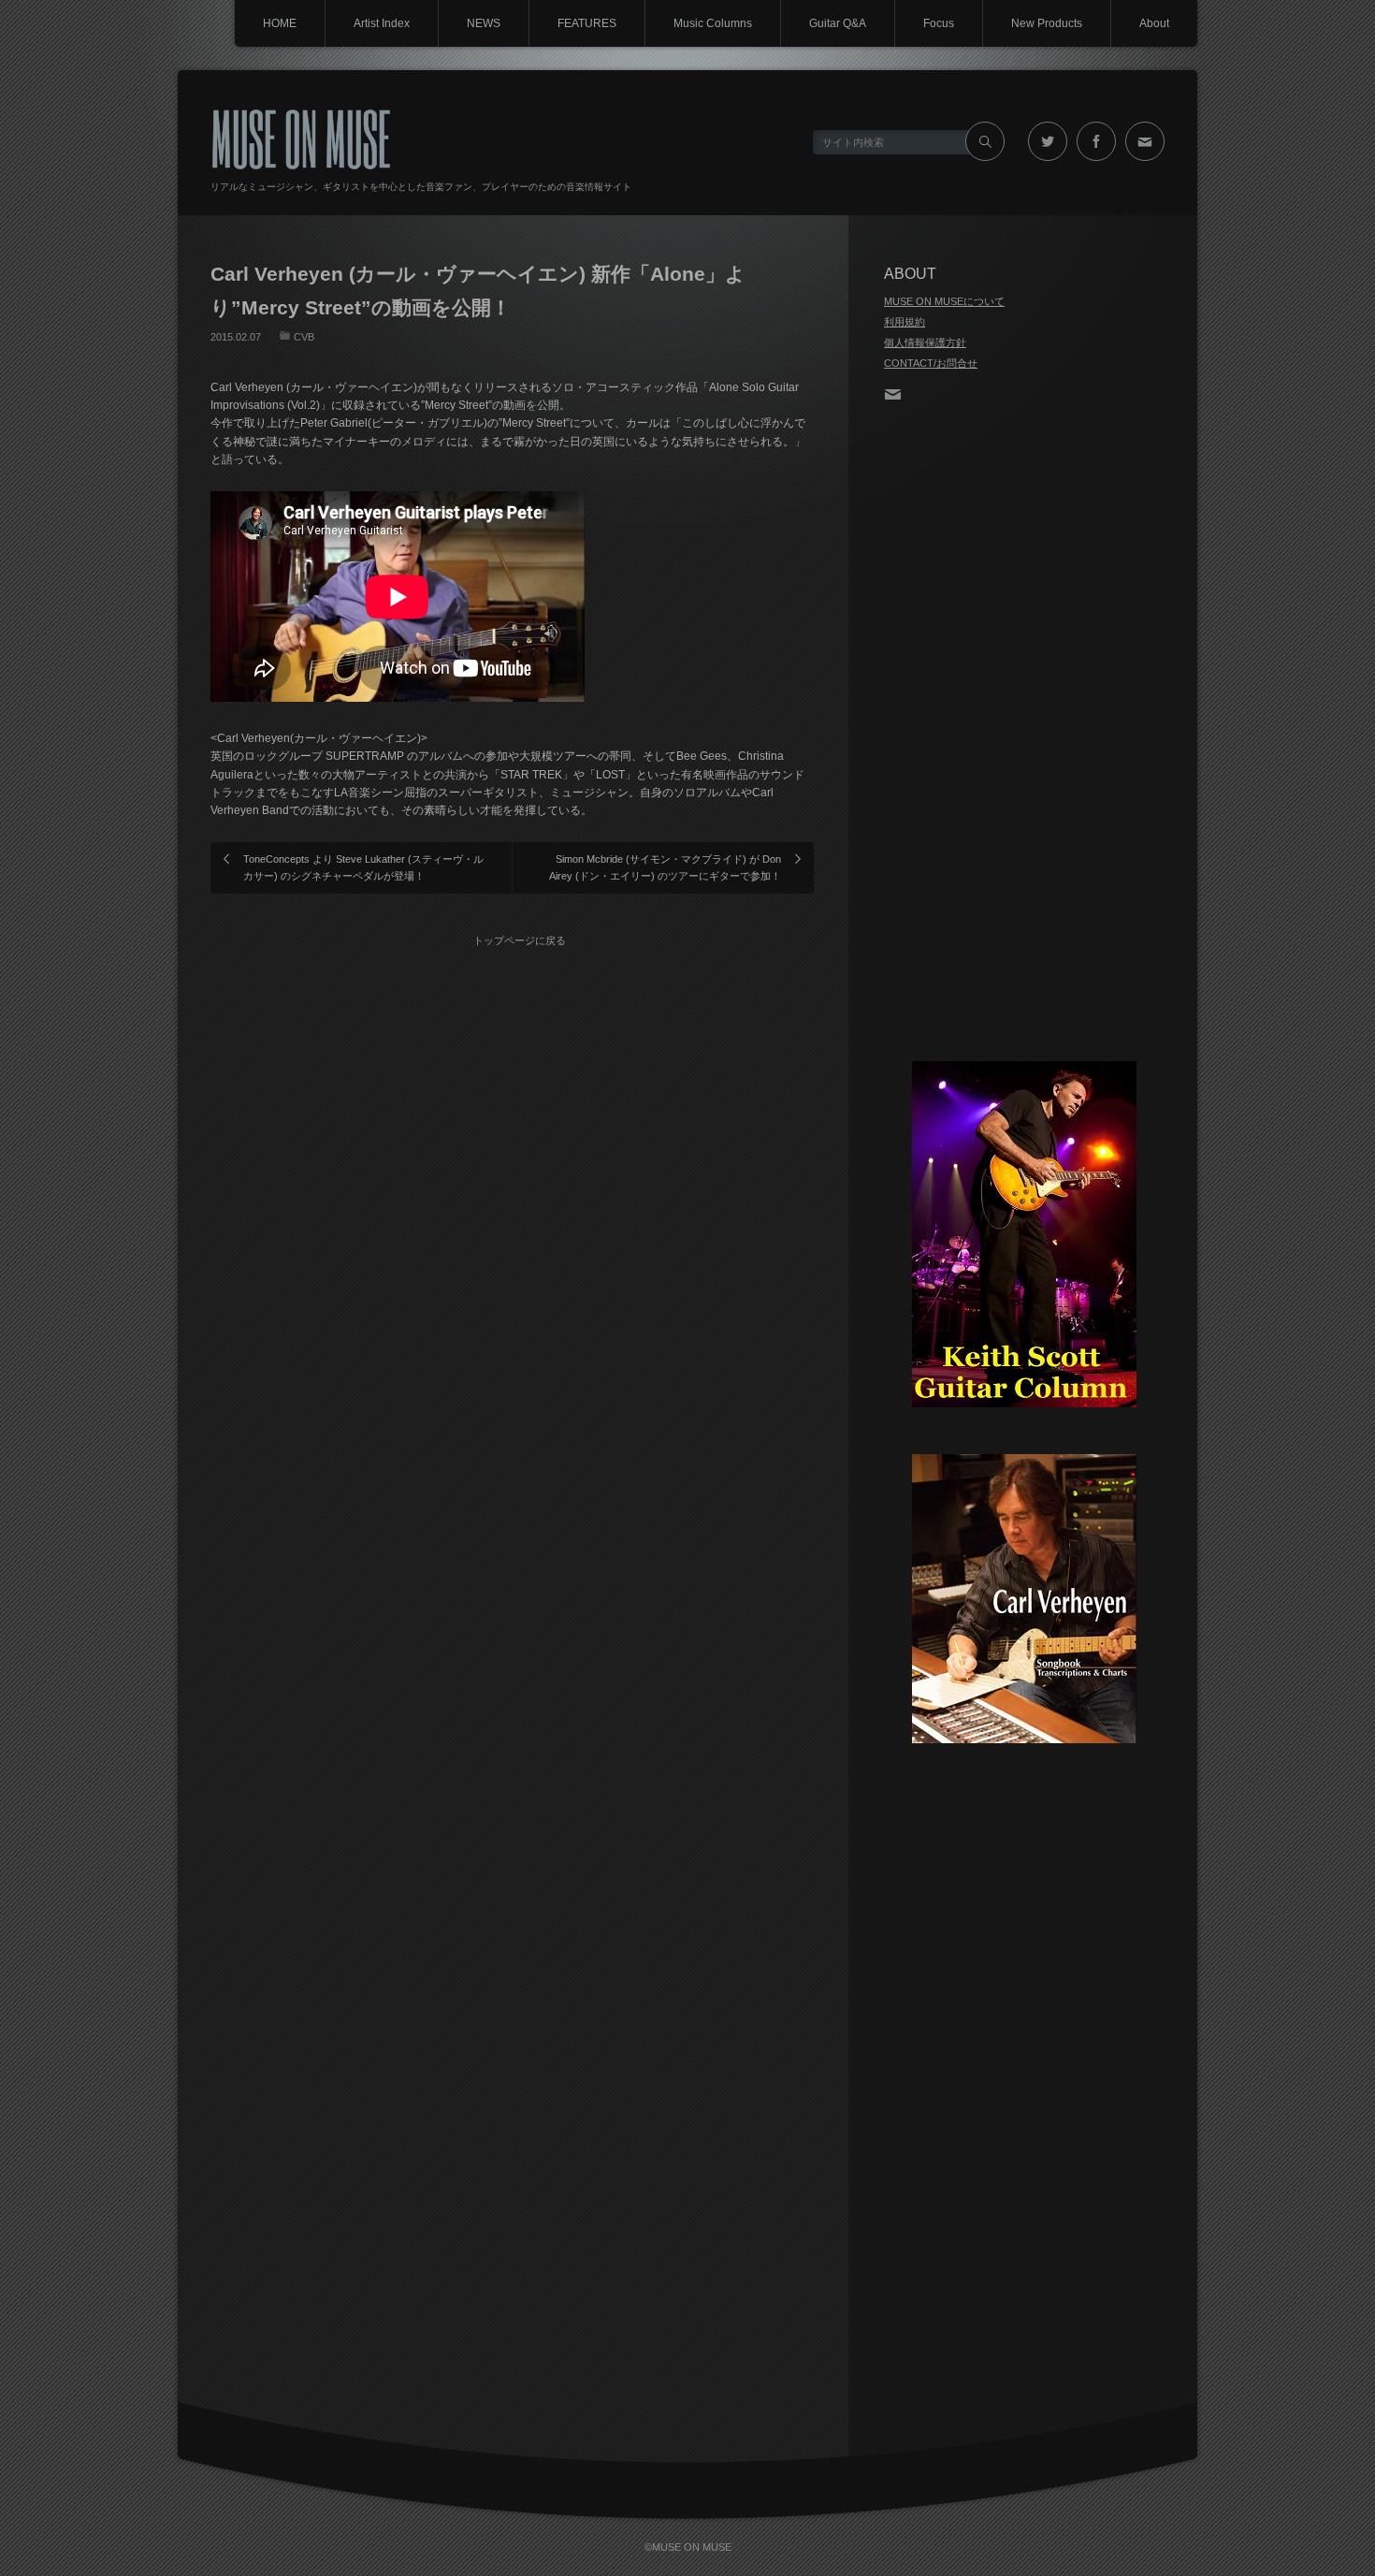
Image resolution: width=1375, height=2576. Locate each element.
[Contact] (898, 392)
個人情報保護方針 (925, 342)
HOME (280, 23)
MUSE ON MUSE (301, 137)
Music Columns (713, 23)
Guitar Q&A (838, 23)
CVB (304, 337)
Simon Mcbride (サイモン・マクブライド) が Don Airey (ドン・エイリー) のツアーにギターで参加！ (665, 867)
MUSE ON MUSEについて (944, 301)
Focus (939, 23)
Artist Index (382, 23)
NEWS (484, 23)
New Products (1047, 23)
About (1154, 23)
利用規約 (905, 322)
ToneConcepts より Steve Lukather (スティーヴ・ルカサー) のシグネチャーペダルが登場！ (363, 867)
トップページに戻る (520, 940)
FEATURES (587, 23)
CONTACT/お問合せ (931, 363)
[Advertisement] (1024, 734)
